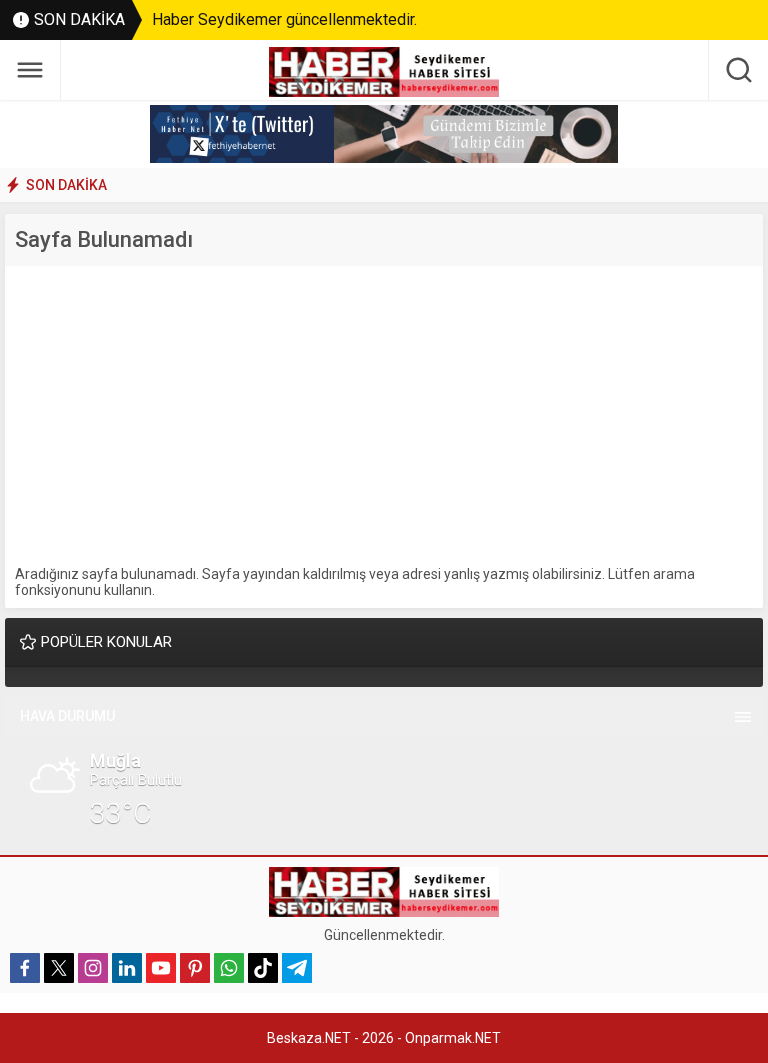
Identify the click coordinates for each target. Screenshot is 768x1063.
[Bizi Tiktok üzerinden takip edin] (263, 968)
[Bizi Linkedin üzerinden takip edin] (127, 968)
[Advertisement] (384, 416)
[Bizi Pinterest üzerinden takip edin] (195, 968)
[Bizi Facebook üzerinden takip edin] (25, 968)
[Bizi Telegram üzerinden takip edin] (297, 968)
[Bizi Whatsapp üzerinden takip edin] (229, 968)
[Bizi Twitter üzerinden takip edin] (59, 968)
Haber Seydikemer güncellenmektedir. (284, 19)
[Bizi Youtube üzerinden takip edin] (161, 968)
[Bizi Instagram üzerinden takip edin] (93, 968)
